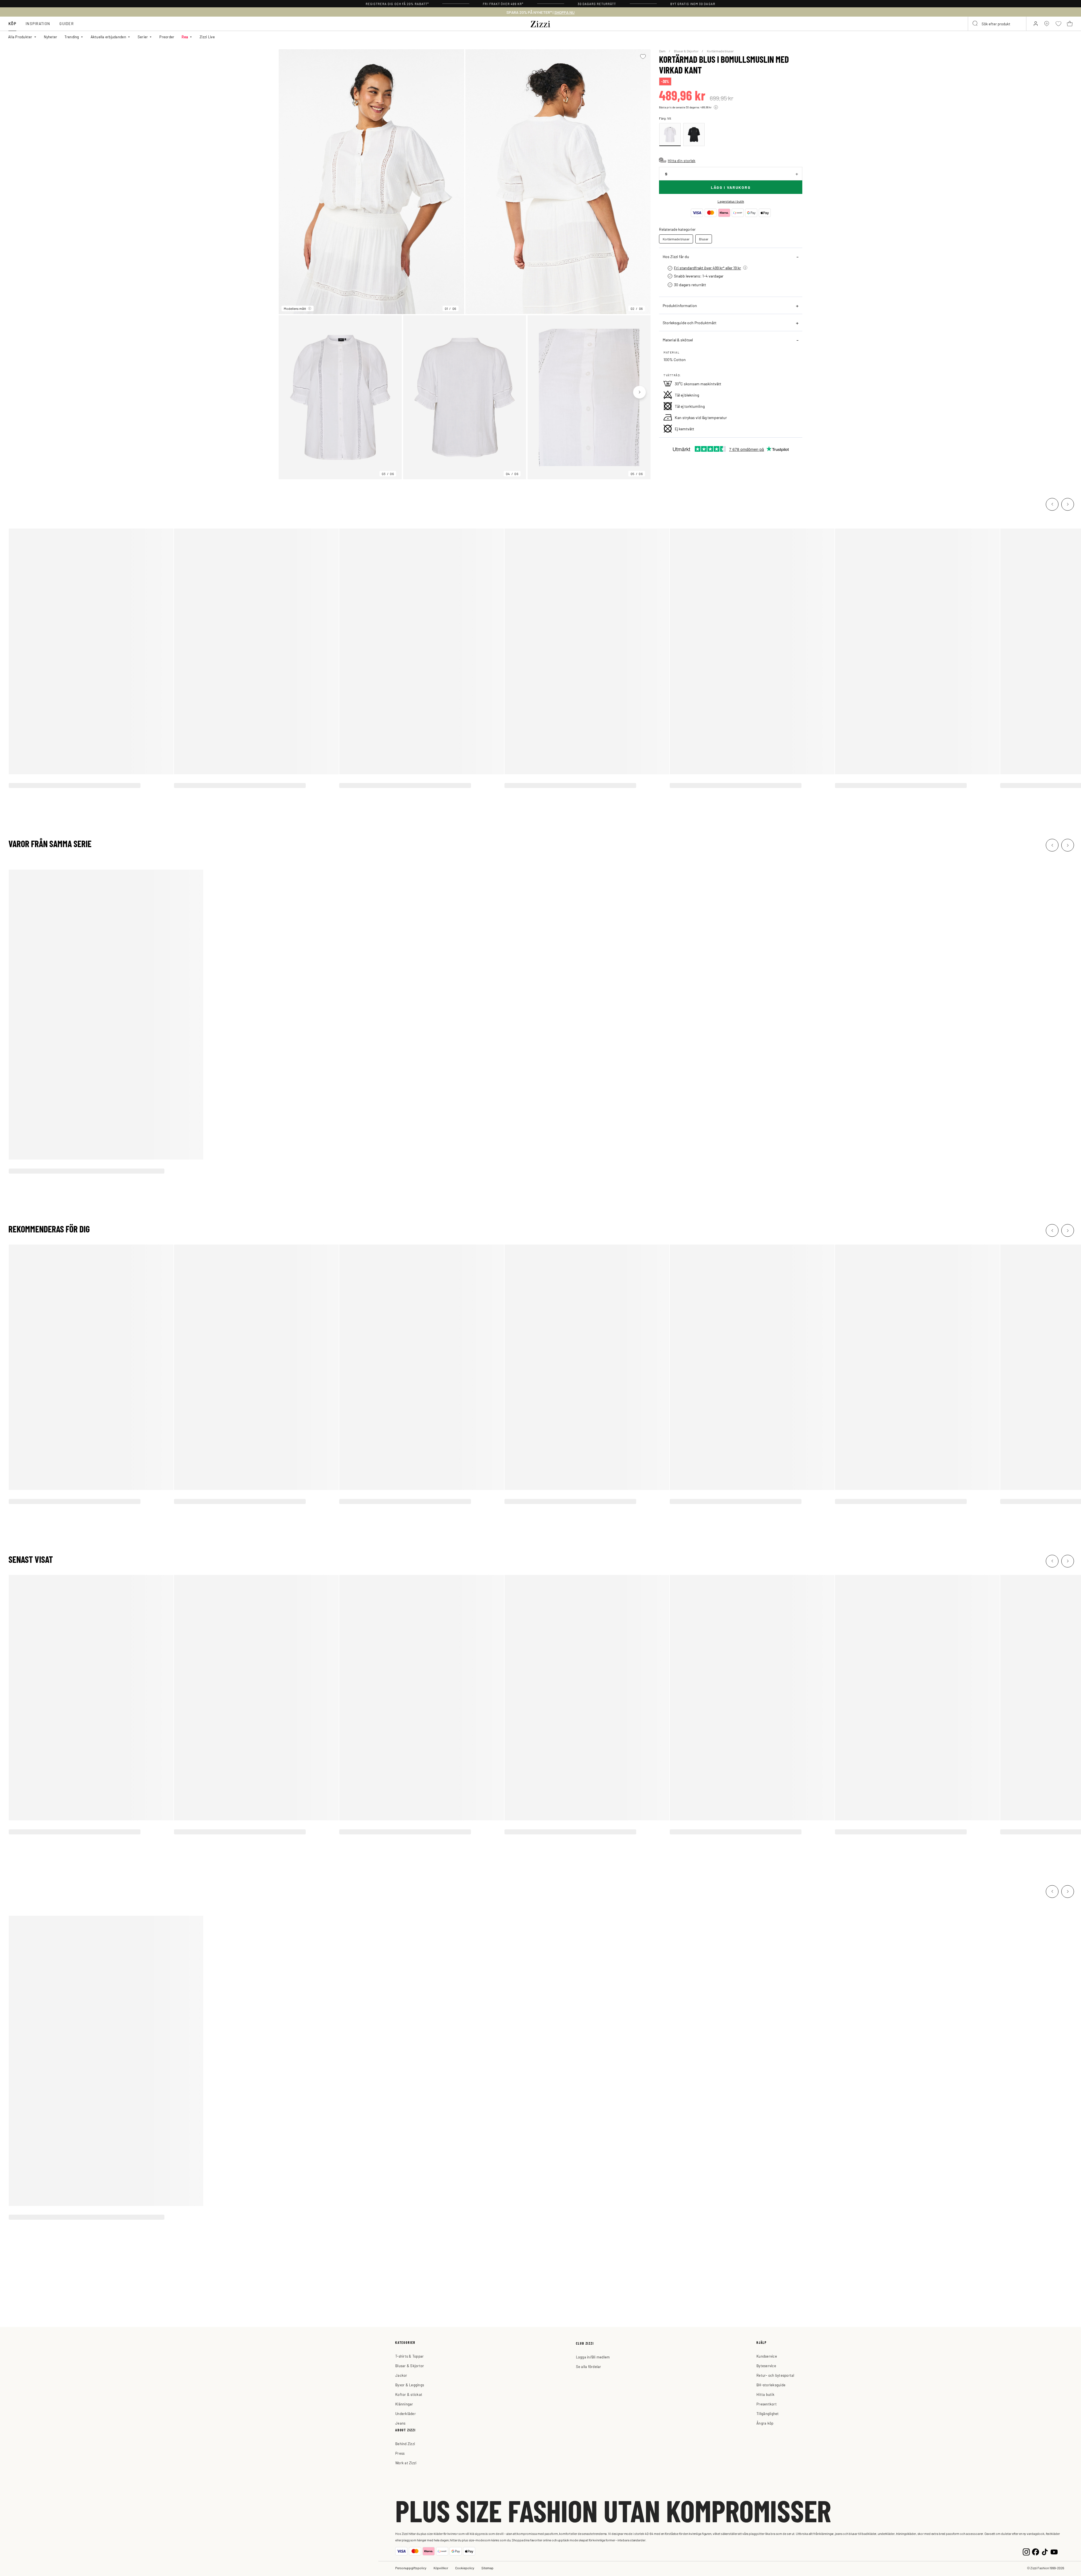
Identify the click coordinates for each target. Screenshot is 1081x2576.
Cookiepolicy (465, 2568)
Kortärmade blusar (720, 51)
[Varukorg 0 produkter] (1070, 24)
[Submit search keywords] (975, 24)
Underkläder (406, 2413)
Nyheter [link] (51, 37)
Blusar (704, 239)
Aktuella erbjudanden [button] (108, 37)
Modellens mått (295, 308)
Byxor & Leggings (410, 2385)
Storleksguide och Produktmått (690, 323)
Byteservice (766, 2366)
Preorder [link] (167, 37)
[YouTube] (1054, 2551)
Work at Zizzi (406, 2463)
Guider (67, 24)
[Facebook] (1036, 2551)
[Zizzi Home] (540, 23)
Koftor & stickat (409, 2394)
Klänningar (404, 2404)
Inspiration (38, 24)
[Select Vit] (670, 135)
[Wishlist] (643, 57)
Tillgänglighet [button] (768, 2413)
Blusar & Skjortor (686, 51)
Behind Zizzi (405, 2444)
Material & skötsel (678, 340)
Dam (663, 51)
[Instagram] (1026, 2551)
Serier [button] (143, 37)
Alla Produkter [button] (20, 37)
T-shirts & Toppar (409, 2356)
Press (400, 2453)
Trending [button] (72, 37)
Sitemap (487, 2568)
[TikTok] (1045, 2551)
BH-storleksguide (771, 2385)
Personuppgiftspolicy (411, 2568)
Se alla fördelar (589, 2366)
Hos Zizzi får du (676, 256)
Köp (12, 24)
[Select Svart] (694, 135)
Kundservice (767, 2356)
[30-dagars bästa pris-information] (716, 107)
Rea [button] (185, 37)
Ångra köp (765, 2423)
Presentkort (767, 2404)
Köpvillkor (441, 2568)
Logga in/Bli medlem (593, 2357)
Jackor (401, 2375)
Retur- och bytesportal (775, 2375)
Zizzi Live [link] (207, 37)
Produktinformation (680, 305)
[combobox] (997, 24)
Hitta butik (765, 2394)
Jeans (400, 2423)
